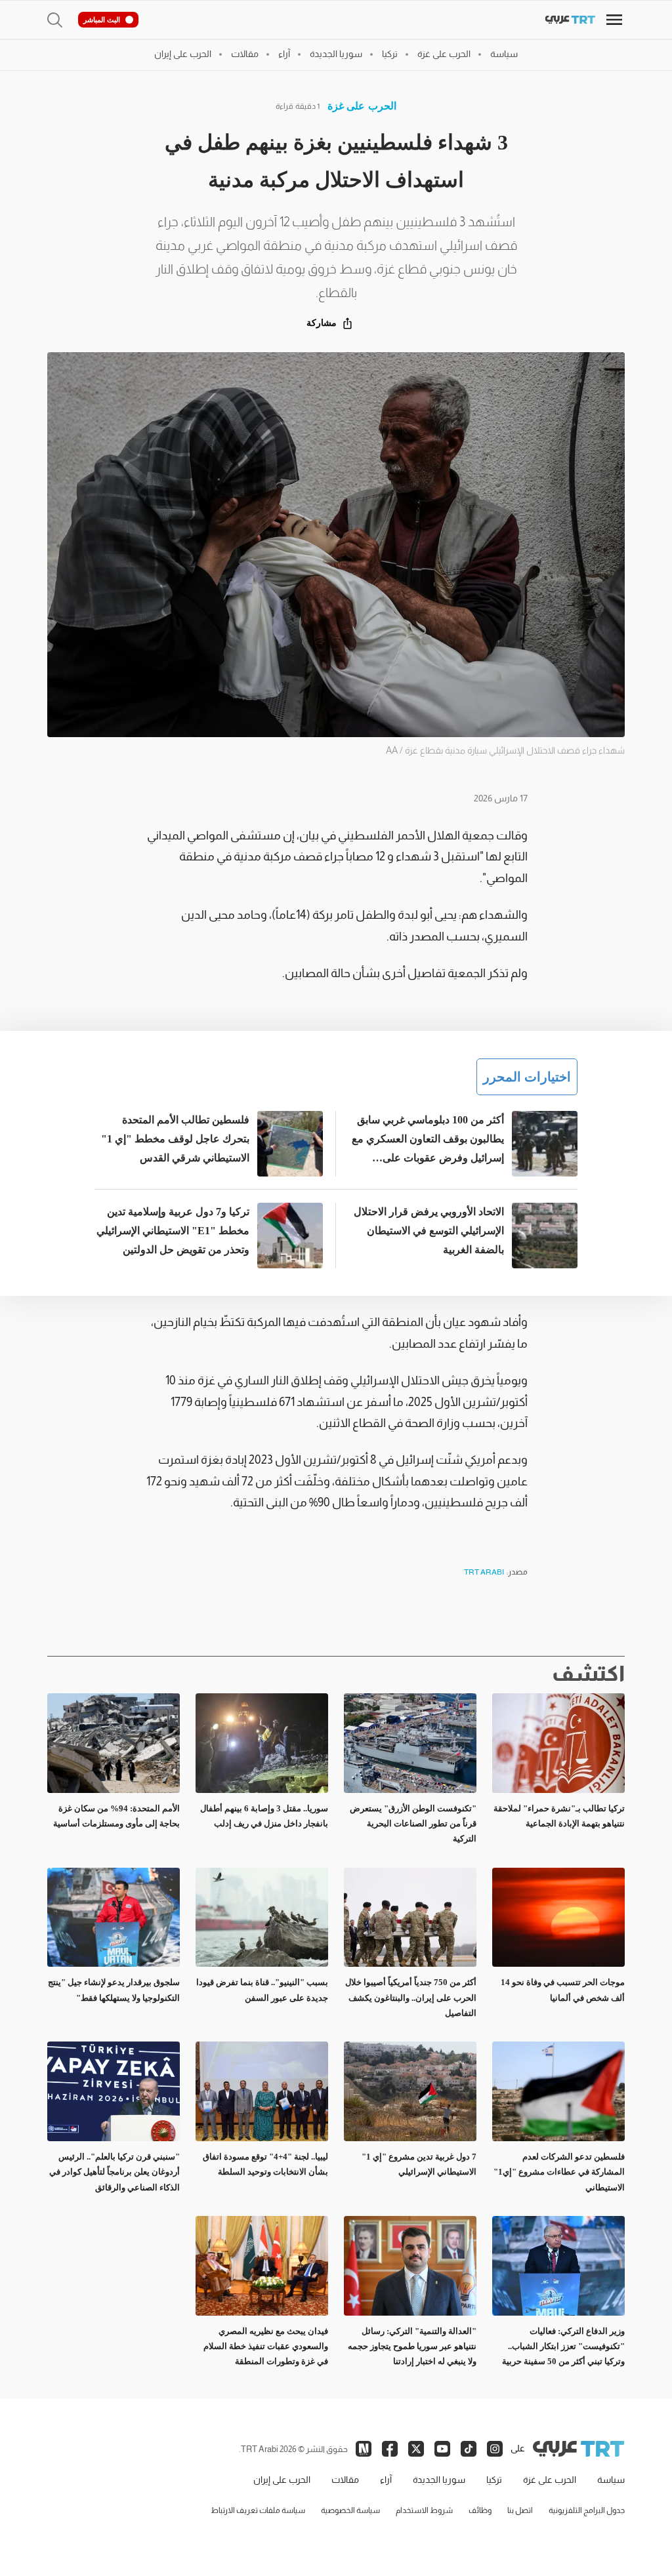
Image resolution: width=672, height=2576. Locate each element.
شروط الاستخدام (424, 2510)
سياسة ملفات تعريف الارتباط (258, 2510)
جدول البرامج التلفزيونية (587, 2510)
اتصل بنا (520, 2510)
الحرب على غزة (362, 106)
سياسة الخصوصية (350, 2510)
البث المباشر (102, 20)
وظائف (480, 2510)
